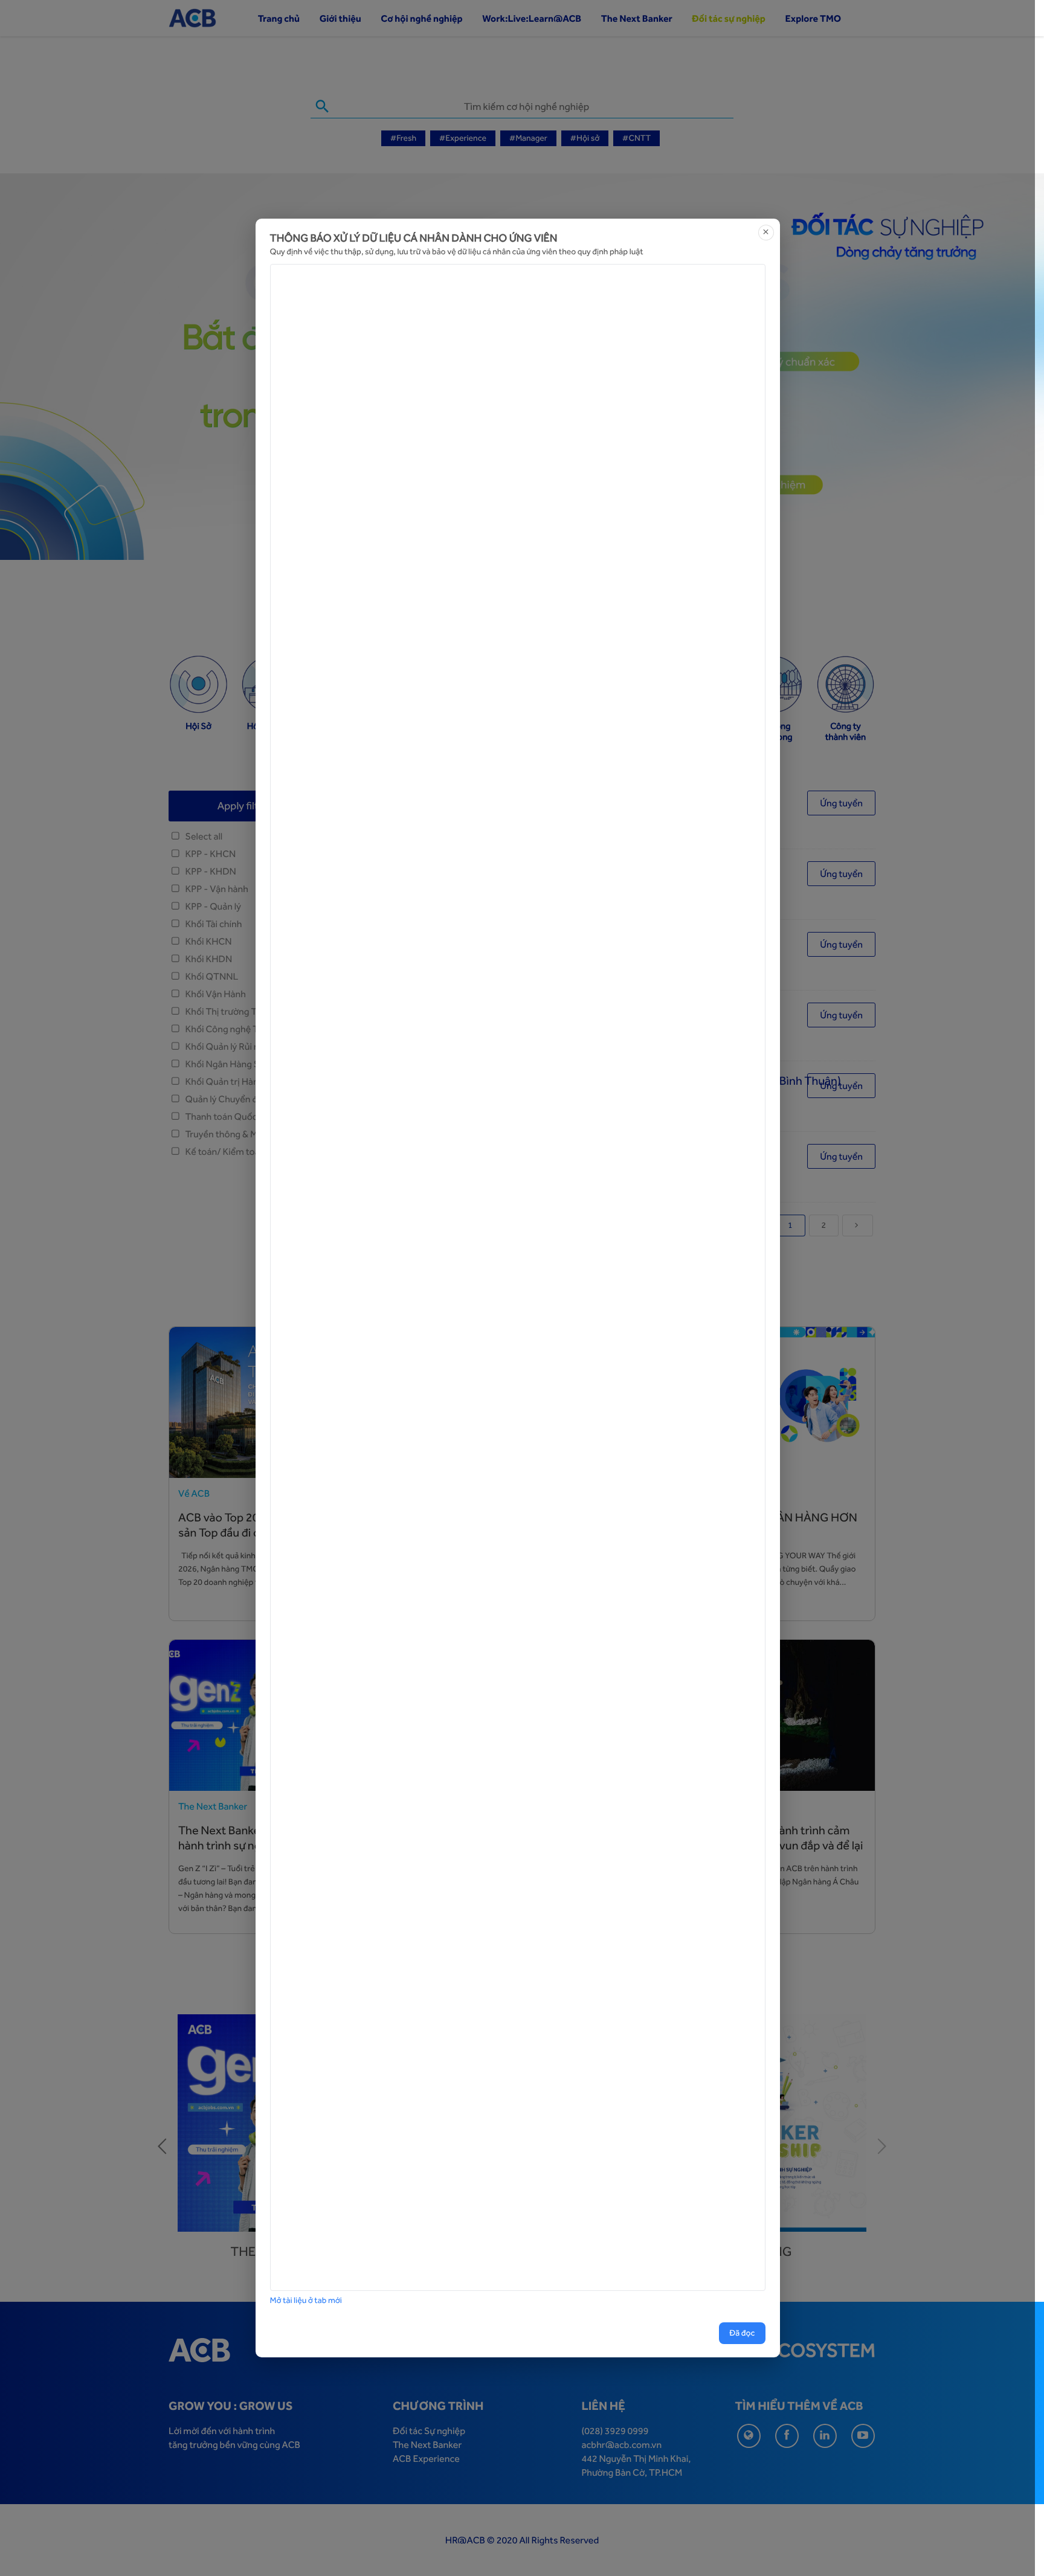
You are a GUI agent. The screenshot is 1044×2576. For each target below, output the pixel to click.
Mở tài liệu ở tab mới (306, 2301)
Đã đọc (742, 2333)
